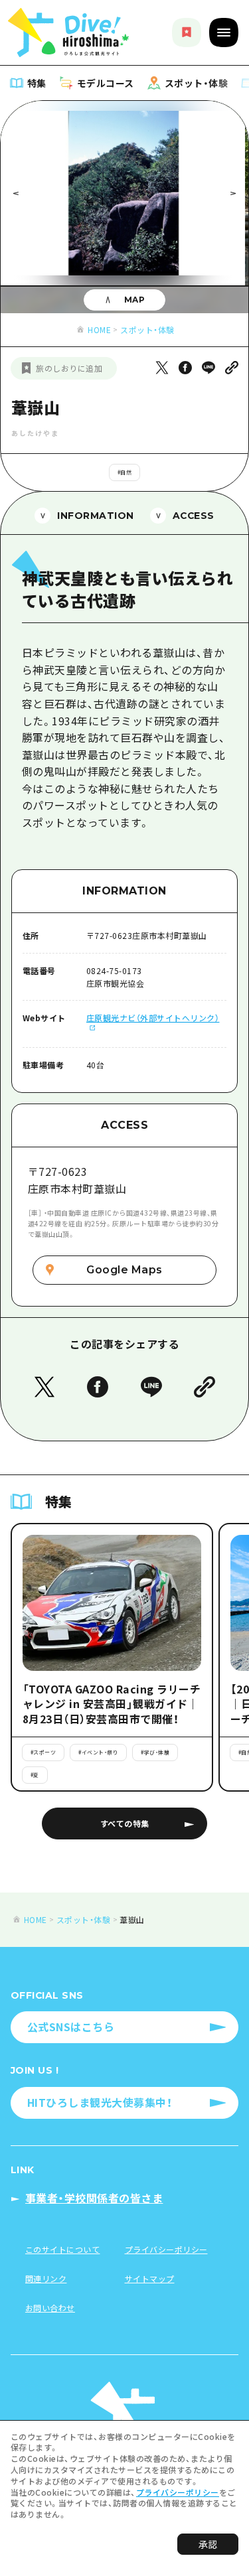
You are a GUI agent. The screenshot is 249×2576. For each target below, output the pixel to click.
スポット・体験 (147, 329)
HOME (99, 329)
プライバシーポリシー (178, 2492)
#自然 (125, 472)
